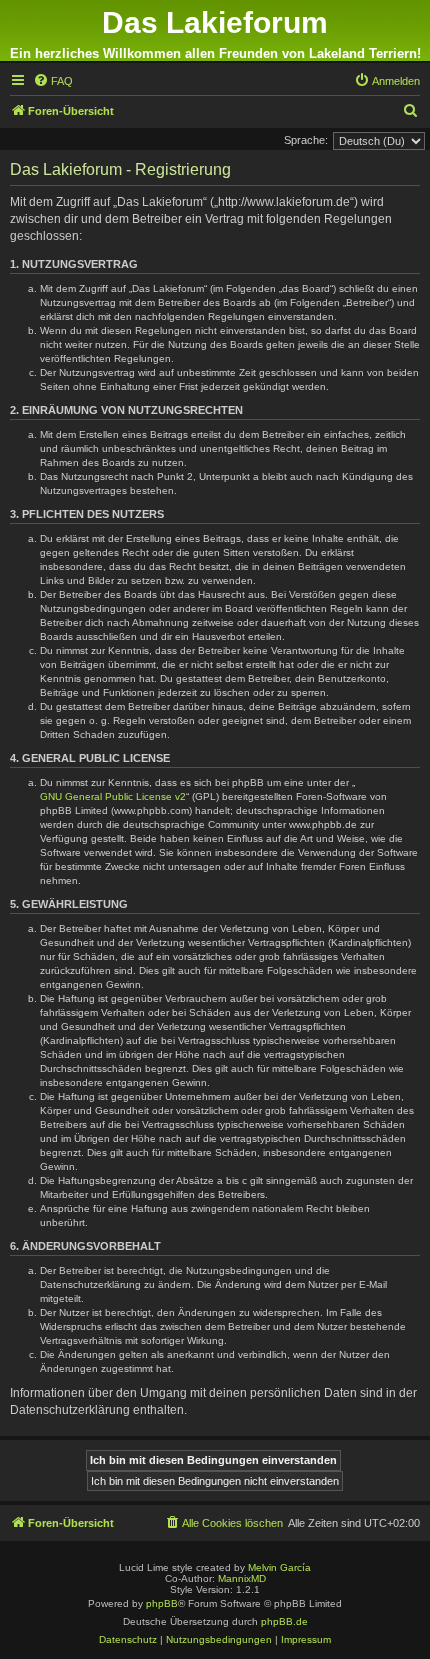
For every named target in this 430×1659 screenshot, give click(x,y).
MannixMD (242, 1578)
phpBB (162, 1603)
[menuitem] (53, 81)
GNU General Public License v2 (113, 796)
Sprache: (306, 140)
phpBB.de (284, 1621)
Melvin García (279, 1567)
